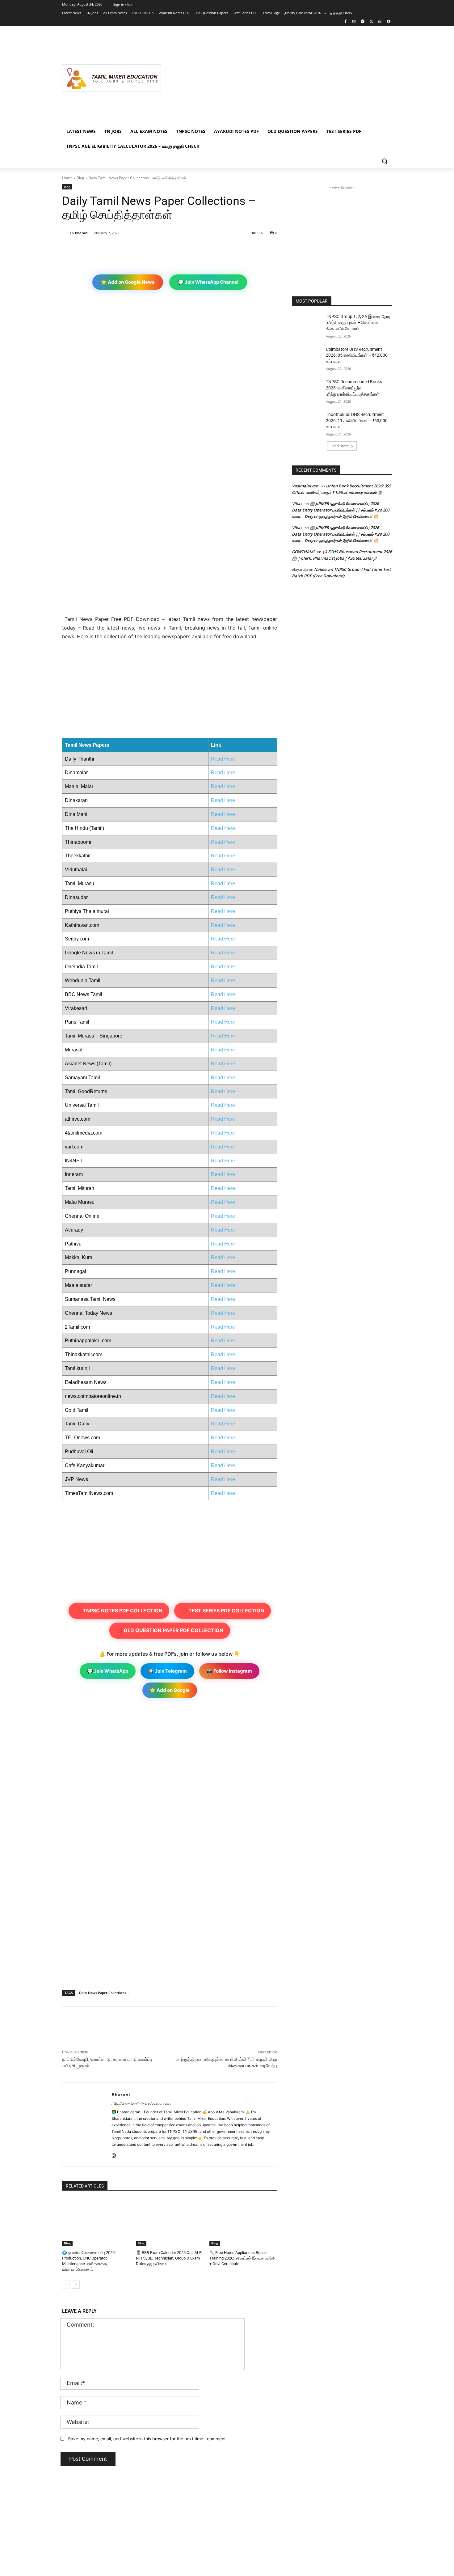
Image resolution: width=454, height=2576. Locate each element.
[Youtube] (388, 22)
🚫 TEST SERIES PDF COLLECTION (223, 1611)
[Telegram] (363, 22)
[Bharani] (66, 233)
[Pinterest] (134, 249)
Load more (340, 446)
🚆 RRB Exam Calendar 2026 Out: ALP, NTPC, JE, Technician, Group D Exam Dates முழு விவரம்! (169, 2258)
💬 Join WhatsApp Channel (208, 282)
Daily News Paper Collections (103, 1993)
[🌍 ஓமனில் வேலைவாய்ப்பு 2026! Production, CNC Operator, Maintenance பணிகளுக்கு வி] (96, 2222)
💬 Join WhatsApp (108, 1671)
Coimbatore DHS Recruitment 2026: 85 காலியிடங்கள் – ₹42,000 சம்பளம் (357, 355)
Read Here (223, 759)
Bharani (82, 233)
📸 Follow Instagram (229, 1671)
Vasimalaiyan (305, 486)
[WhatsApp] (380, 22)
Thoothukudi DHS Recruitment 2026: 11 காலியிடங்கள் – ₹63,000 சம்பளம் (357, 420)
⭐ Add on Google (170, 1690)
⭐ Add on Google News (128, 282)
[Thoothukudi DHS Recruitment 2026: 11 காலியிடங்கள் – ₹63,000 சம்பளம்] (307, 422)
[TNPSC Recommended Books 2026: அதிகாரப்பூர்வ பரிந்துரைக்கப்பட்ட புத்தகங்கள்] (307, 389)
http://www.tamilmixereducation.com (141, 2103)
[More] (163, 249)
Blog (80, 178)
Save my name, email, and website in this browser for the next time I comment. (147, 2439)
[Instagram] (354, 22)
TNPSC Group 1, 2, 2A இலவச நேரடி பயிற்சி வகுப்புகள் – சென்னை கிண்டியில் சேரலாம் (358, 323)
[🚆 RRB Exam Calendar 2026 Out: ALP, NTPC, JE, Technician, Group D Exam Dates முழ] (170, 2222)
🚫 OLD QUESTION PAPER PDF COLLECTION (170, 1630)
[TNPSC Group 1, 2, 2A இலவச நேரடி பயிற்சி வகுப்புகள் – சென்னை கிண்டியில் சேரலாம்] (307, 324)
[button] (385, 161)
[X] (371, 22)
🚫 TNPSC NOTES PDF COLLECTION (119, 1611)
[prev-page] (66, 2285)
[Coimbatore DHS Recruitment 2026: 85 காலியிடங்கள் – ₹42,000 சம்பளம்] (307, 357)
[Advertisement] (276, 78)
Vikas (297, 503)
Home (67, 178)
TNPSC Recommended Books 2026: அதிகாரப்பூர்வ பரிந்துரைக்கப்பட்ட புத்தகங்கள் (354, 388)
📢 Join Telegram (167, 1671)
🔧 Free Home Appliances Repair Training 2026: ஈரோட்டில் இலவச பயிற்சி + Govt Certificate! (242, 2258)
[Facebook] (345, 22)
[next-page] (76, 2285)
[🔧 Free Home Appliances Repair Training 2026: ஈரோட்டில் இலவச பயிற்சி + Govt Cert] (243, 2222)
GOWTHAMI (303, 552)
